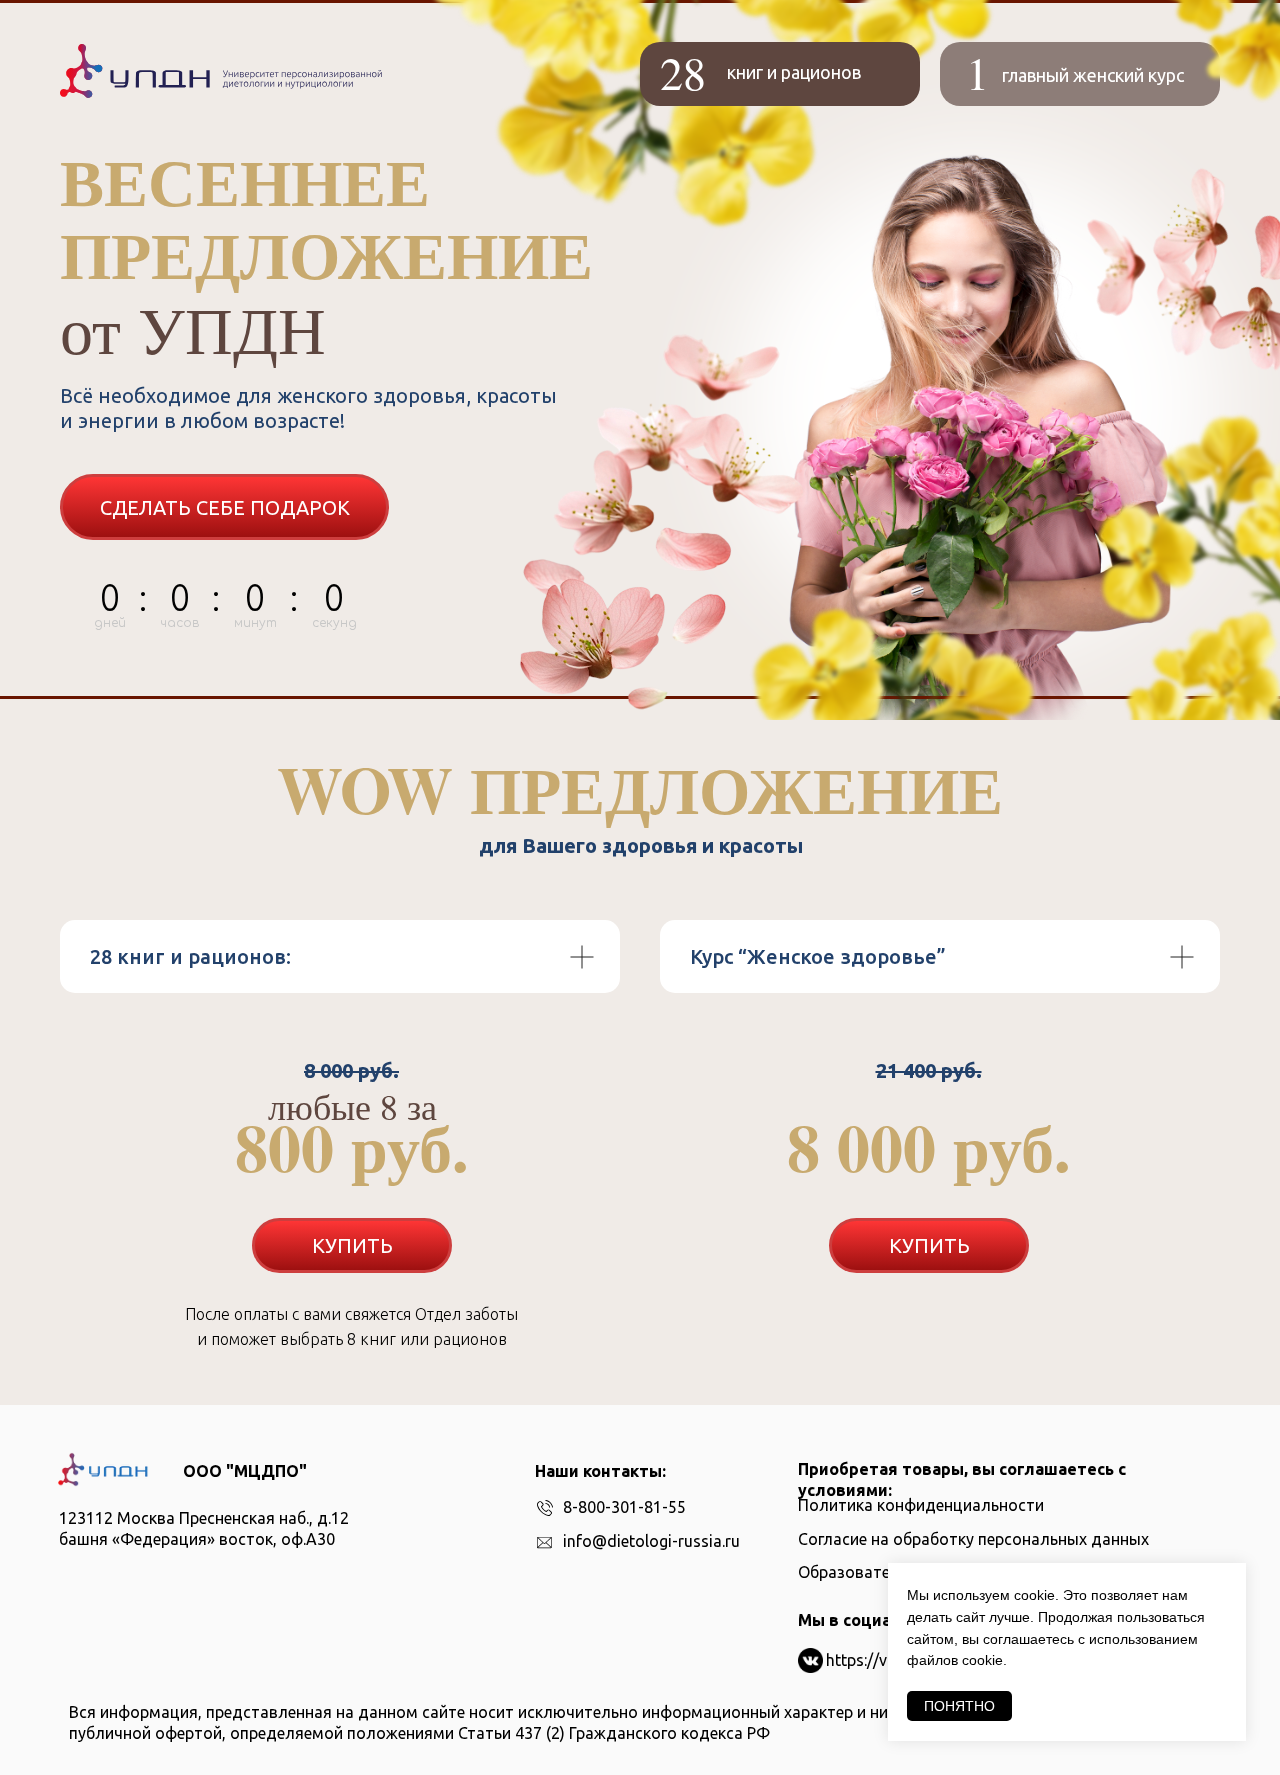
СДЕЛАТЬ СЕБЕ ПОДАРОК (225, 507)
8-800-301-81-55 (624, 1507)
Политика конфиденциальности (921, 1505)
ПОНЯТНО (959, 1706)
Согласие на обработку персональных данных (973, 1539)
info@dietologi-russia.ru (651, 1541)
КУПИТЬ (352, 1245)
